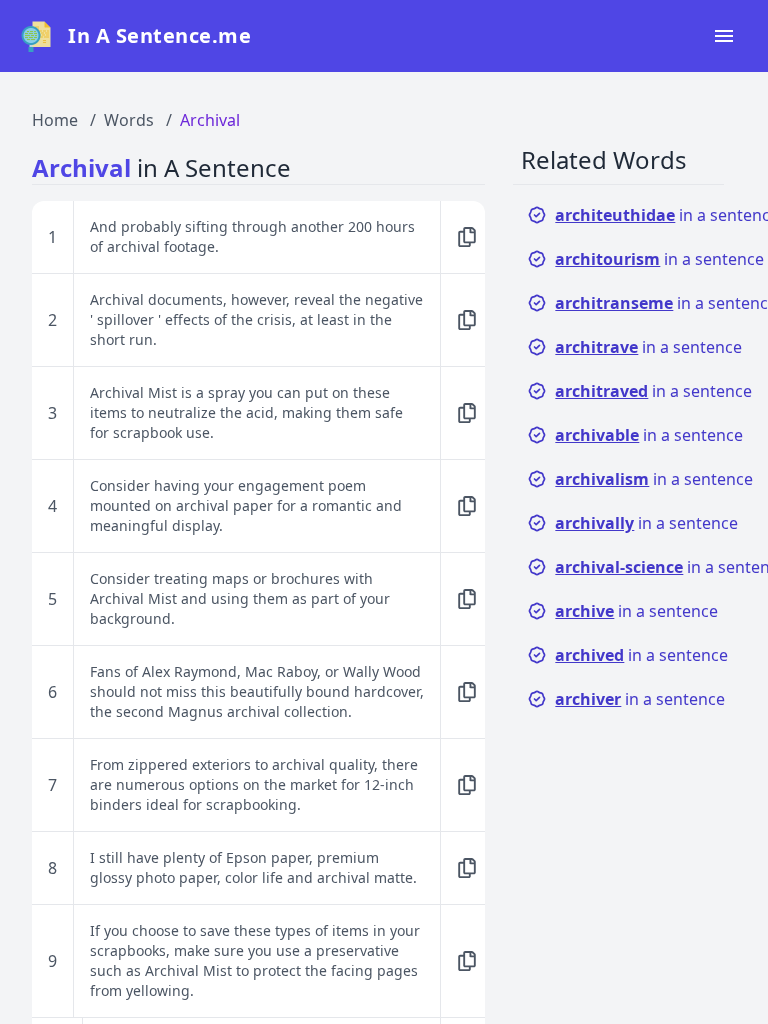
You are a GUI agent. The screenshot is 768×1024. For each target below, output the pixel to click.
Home (55, 120)
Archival (210, 120)
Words (129, 120)
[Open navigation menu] (724, 36)
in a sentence (648, 347)
